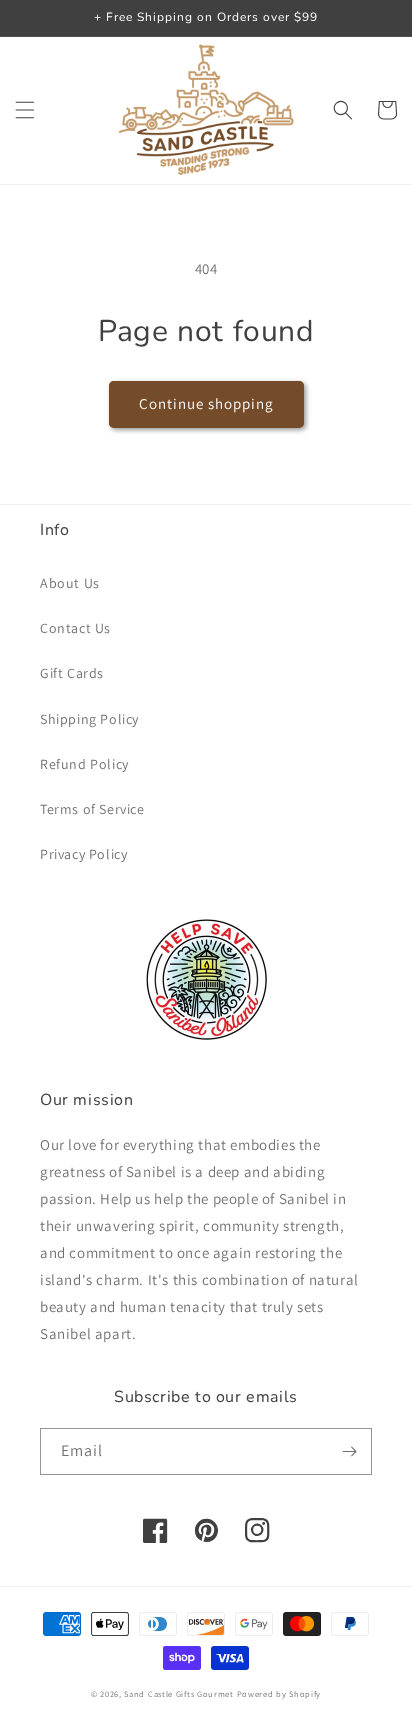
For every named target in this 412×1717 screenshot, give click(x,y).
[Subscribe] (349, 1451)
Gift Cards (72, 673)
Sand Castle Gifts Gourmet (179, 1693)
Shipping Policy (89, 719)
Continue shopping (206, 403)
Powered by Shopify (279, 1693)
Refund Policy (84, 764)
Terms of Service (92, 809)
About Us (70, 583)
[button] (25, 110)
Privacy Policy (83, 854)
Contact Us (75, 628)
